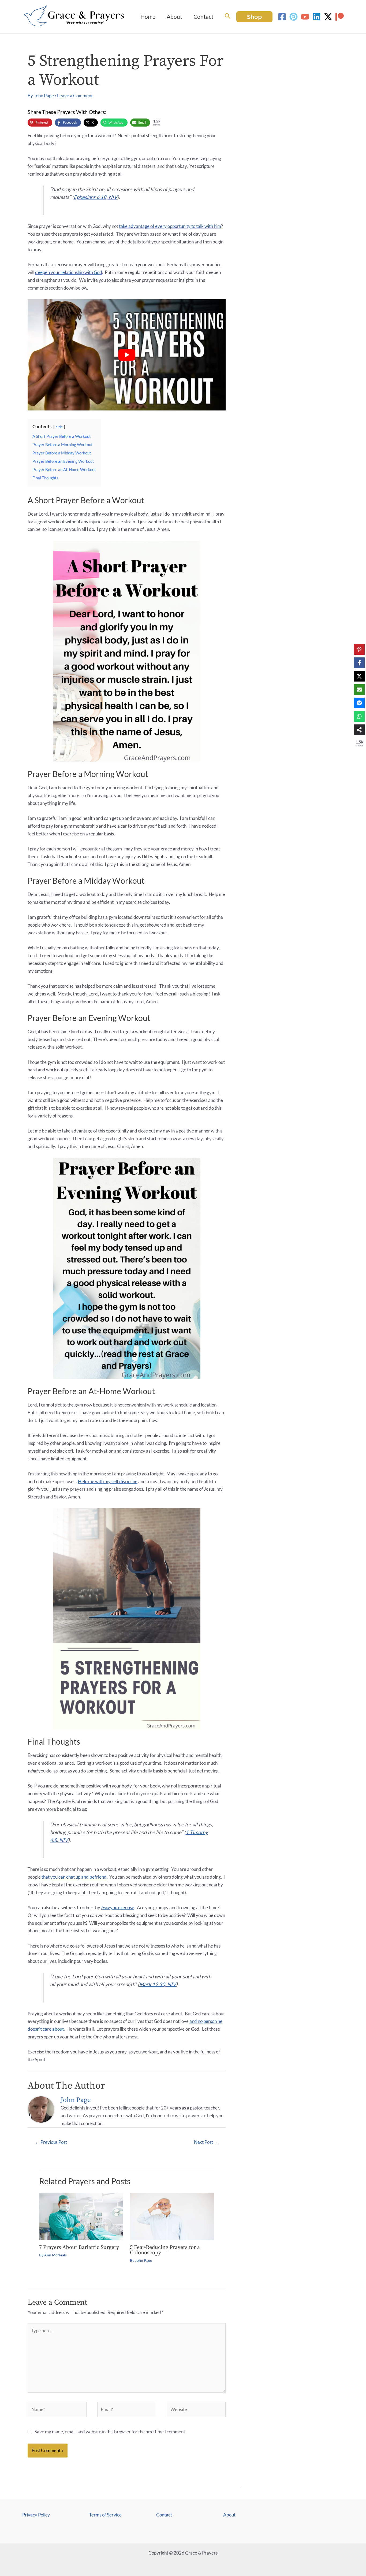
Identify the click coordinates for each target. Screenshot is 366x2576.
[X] (359, 676)
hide (59, 427)
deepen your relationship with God (69, 272)
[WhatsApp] (359, 716)
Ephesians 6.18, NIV (96, 197)
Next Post (206, 2142)
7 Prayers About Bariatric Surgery (79, 2247)
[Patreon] (340, 17)
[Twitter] (328, 17)
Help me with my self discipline (108, 1481)
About (229, 2515)
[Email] (359, 690)
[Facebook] (282, 17)
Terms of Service (105, 2515)
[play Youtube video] (127, 355)
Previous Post (51, 2142)
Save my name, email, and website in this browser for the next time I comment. (110, 2432)
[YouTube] (305, 17)
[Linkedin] (317, 17)
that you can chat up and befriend (74, 1877)
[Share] (359, 730)
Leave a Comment (75, 96)
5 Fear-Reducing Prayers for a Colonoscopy (165, 2250)
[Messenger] (359, 703)
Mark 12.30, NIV (158, 1984)
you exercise (118, 1907)
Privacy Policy (36, 2515)
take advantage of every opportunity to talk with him (170, 226)
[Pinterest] (294, 17)
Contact (164, 2515)
